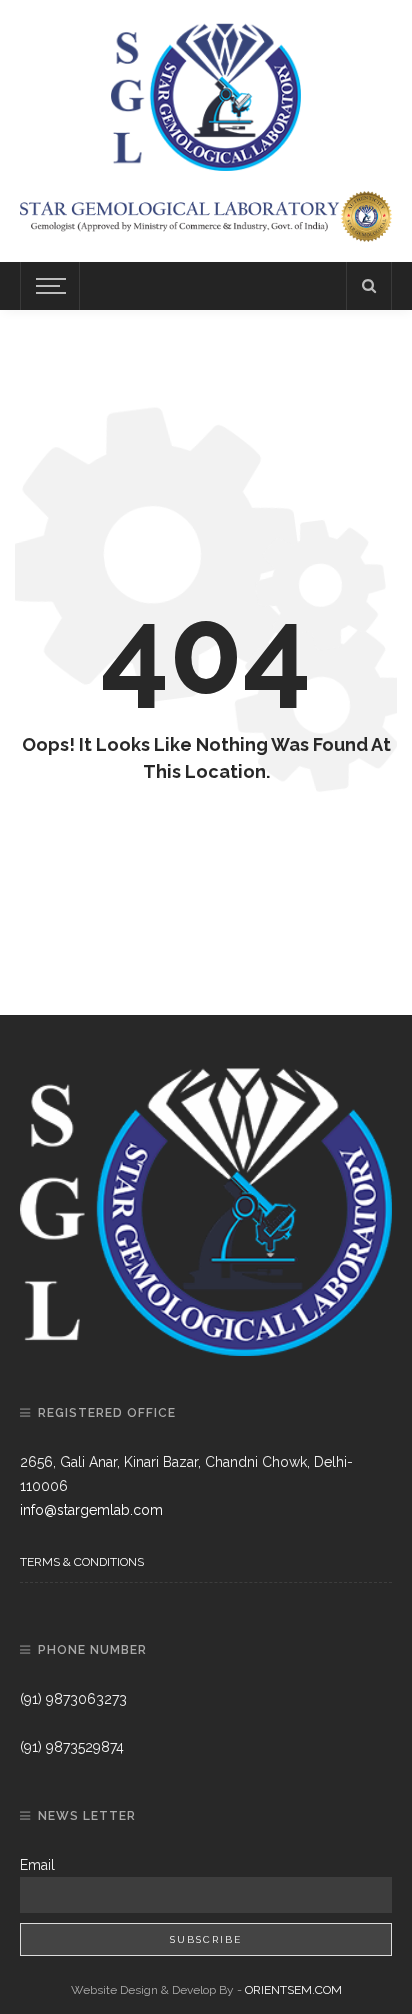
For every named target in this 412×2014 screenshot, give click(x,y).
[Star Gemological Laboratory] (206, 94)
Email (37, 1865)
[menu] (48, 286)
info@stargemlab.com (91, 1510)
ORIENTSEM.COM (293, 1990)
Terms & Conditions (82, 1562)
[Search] (369, 286)
